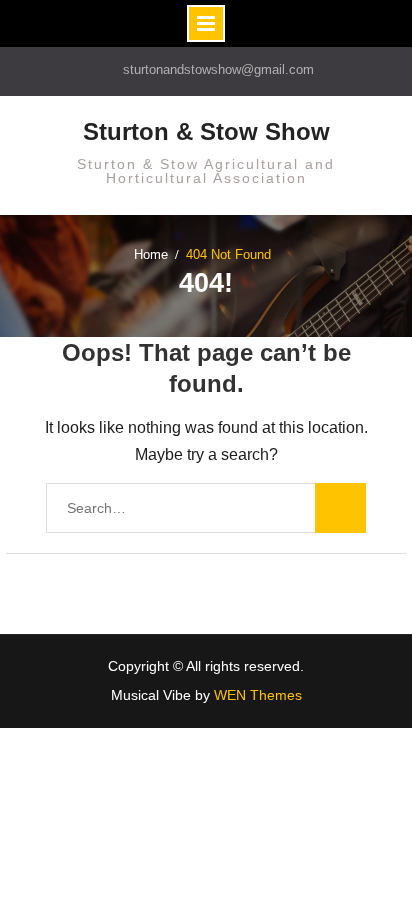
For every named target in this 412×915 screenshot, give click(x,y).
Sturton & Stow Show (206, 131)
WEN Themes (258, 695)
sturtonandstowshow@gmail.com (218, 69)
